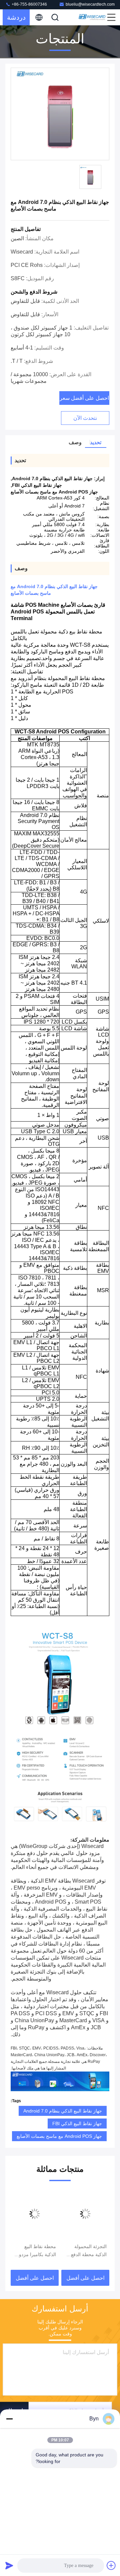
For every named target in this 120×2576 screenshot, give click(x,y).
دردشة (16, 17)
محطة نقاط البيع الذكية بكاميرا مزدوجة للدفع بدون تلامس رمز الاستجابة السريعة (35, 2251)
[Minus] (9, 2419)
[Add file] (111, 2565)
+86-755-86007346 (29, 4)
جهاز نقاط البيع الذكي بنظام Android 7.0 (63, 2111)
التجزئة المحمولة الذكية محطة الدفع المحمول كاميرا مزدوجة (89, 2251)
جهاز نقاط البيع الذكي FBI (77, 2124)
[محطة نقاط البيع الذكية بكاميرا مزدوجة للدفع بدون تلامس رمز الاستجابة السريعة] (35, 2214)
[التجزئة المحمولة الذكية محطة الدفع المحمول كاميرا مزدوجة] (85, 2214)
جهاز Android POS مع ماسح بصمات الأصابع (59, 2136)
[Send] (9, 2565)
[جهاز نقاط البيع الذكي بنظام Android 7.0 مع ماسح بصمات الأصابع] (60, 114)
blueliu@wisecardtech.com (90, 4)
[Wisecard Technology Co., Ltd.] (92, 17)
